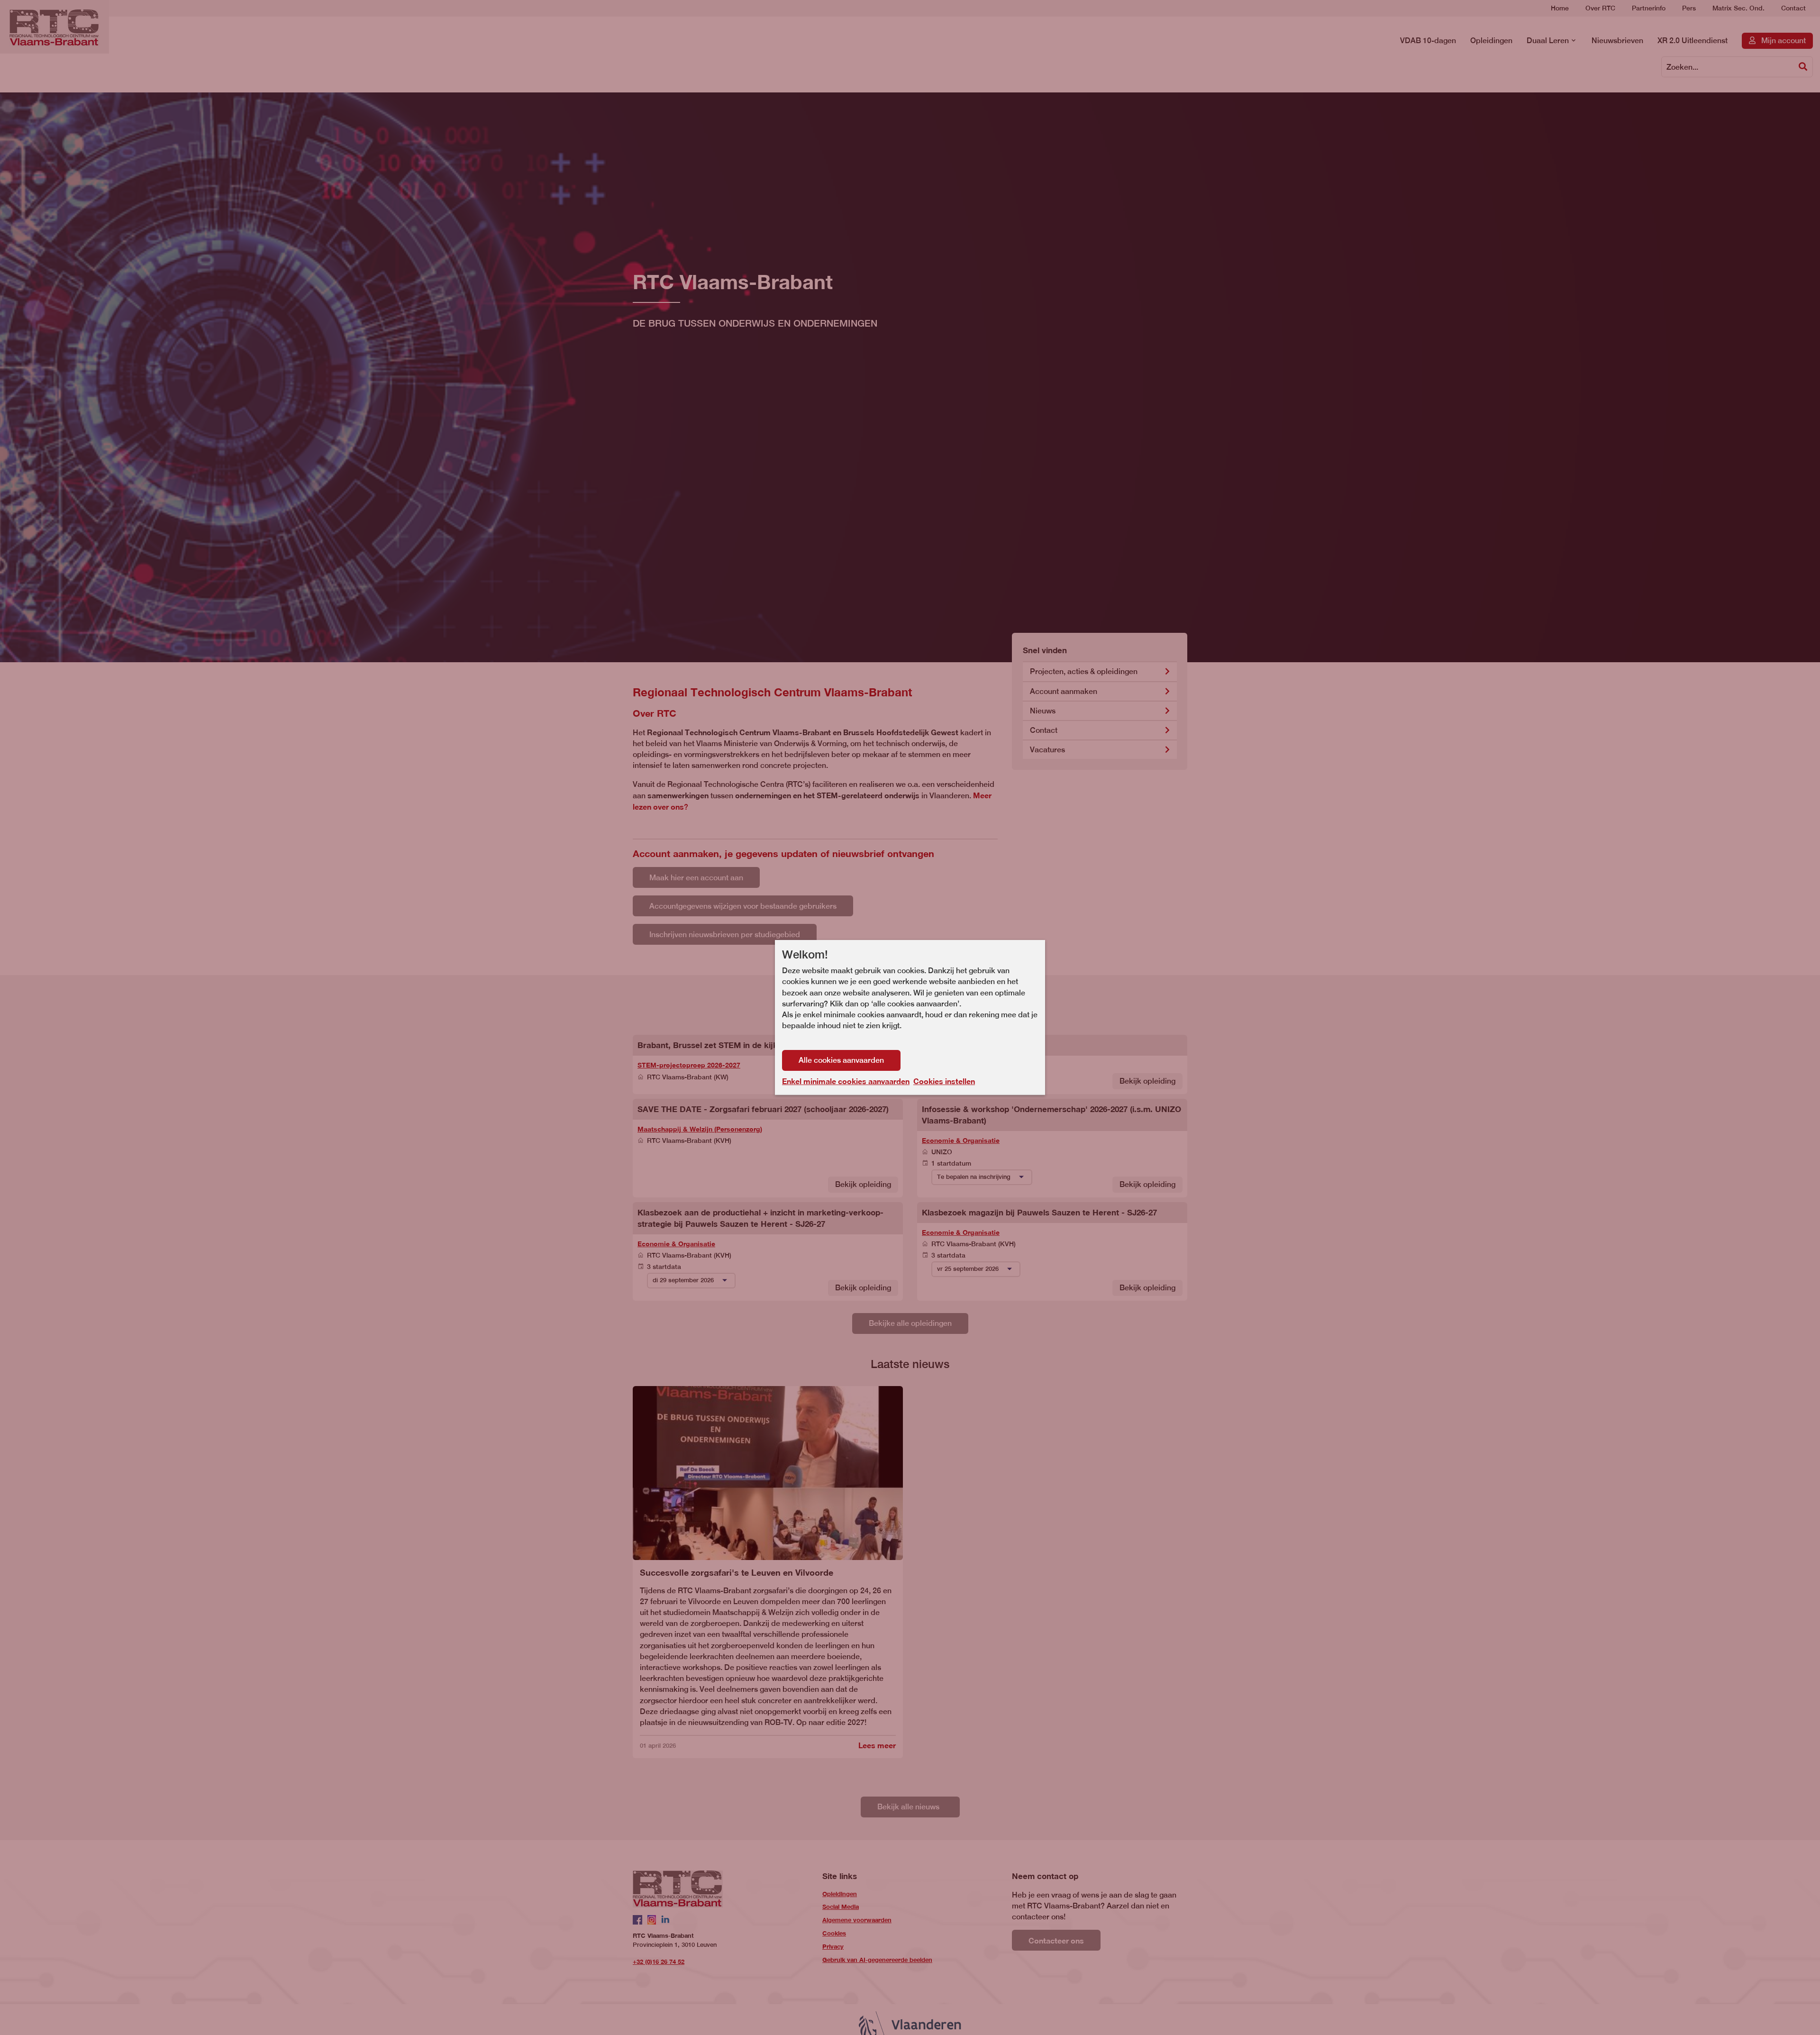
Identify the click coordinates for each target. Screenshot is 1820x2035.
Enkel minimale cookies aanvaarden (846, 1081)
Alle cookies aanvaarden (841, 1060)
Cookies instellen (944, 1081)
